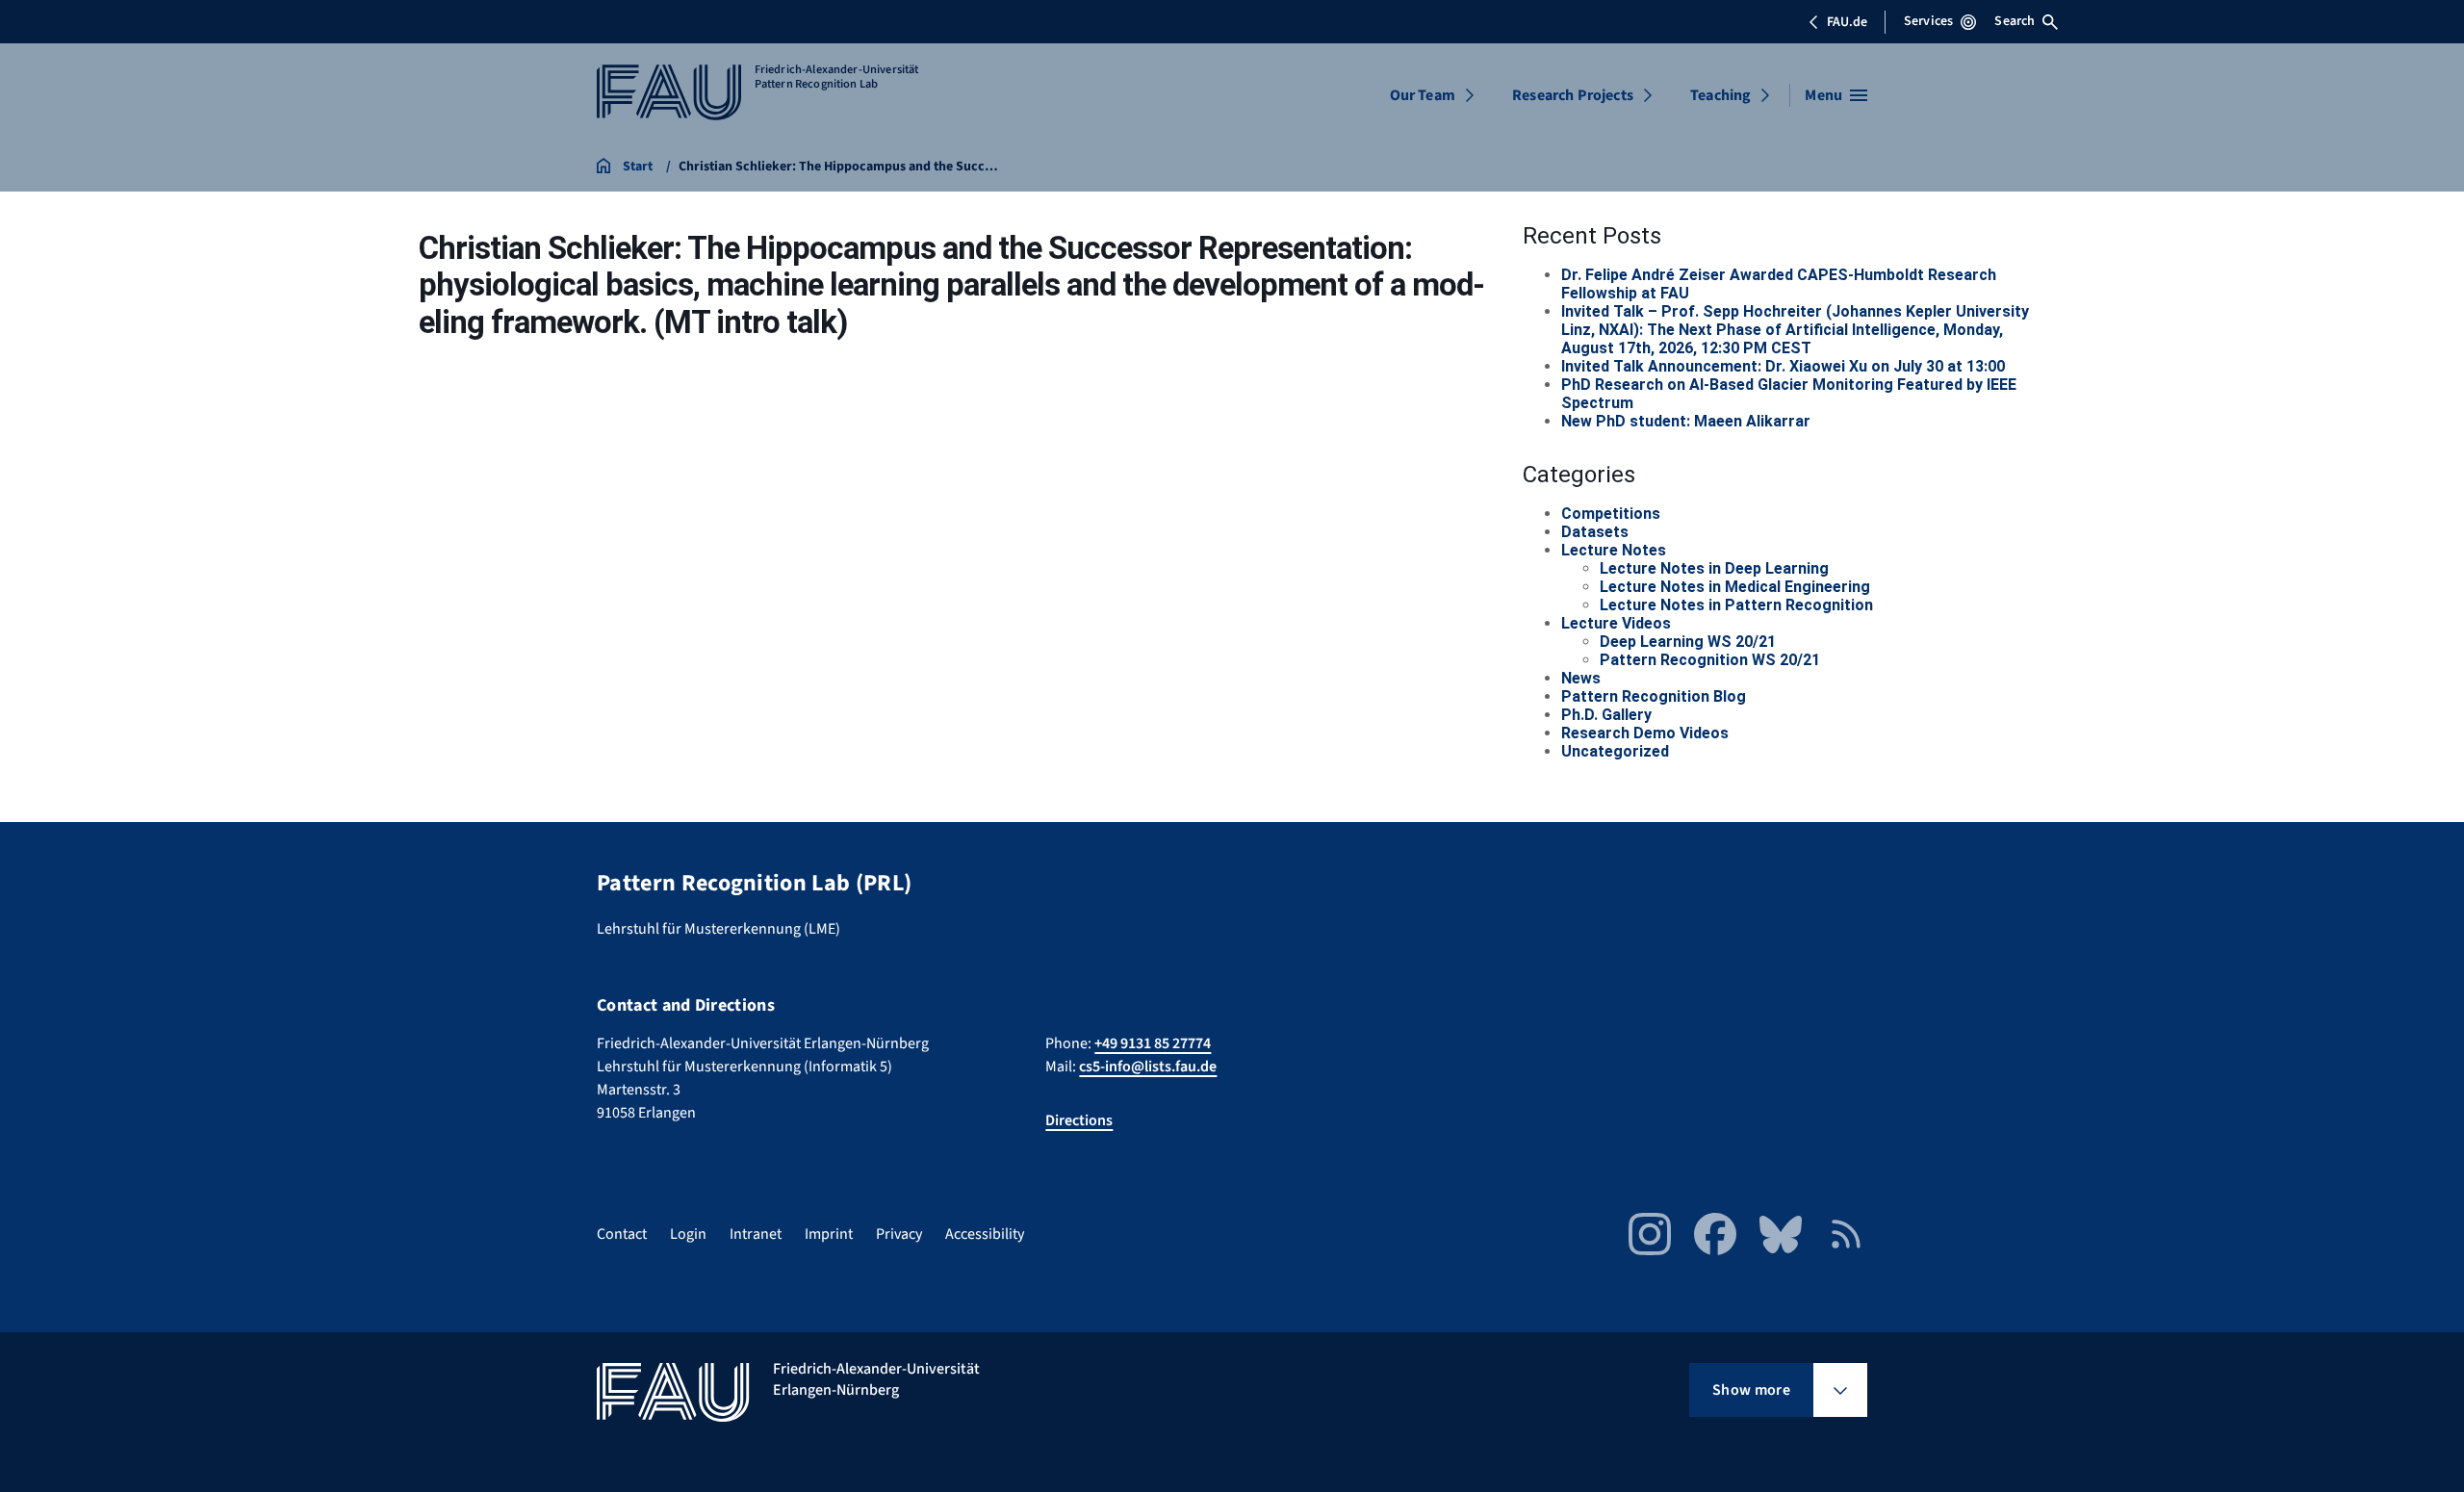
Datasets (1595, 532)
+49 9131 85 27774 (1153, 1043)
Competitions (1611, 514)
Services (1928, 21)
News (1581, 678)
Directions (1079, 1120)
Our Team (1423, 95)
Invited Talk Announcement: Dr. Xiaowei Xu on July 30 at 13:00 (1783, 366)
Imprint (829, 1234)
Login (688, 1234)
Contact (622, 1234)
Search (2015, 21)
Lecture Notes (1614, 550)
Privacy (899, 1234)
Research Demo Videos (1645, 733)
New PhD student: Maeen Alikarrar (1686, 421)
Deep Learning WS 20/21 (1688, 642)
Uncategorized (1615, 751)
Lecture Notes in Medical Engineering (1735, 587)
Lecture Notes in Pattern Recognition (1736, 605)
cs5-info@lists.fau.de (1148, 1067)
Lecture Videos (1616, 623)
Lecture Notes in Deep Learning (1714, 568)
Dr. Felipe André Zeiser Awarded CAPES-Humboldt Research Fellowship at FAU (1779, 284)
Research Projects (1573, 95)
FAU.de (1847, 22)
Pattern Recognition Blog (1654, 696)
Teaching (1720, 95)
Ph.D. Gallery (1606, 715)
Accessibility (985, 1234)
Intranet (756, 1234)
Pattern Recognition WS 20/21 (1710, 660)
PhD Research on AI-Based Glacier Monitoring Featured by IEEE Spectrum (1789, 394)
